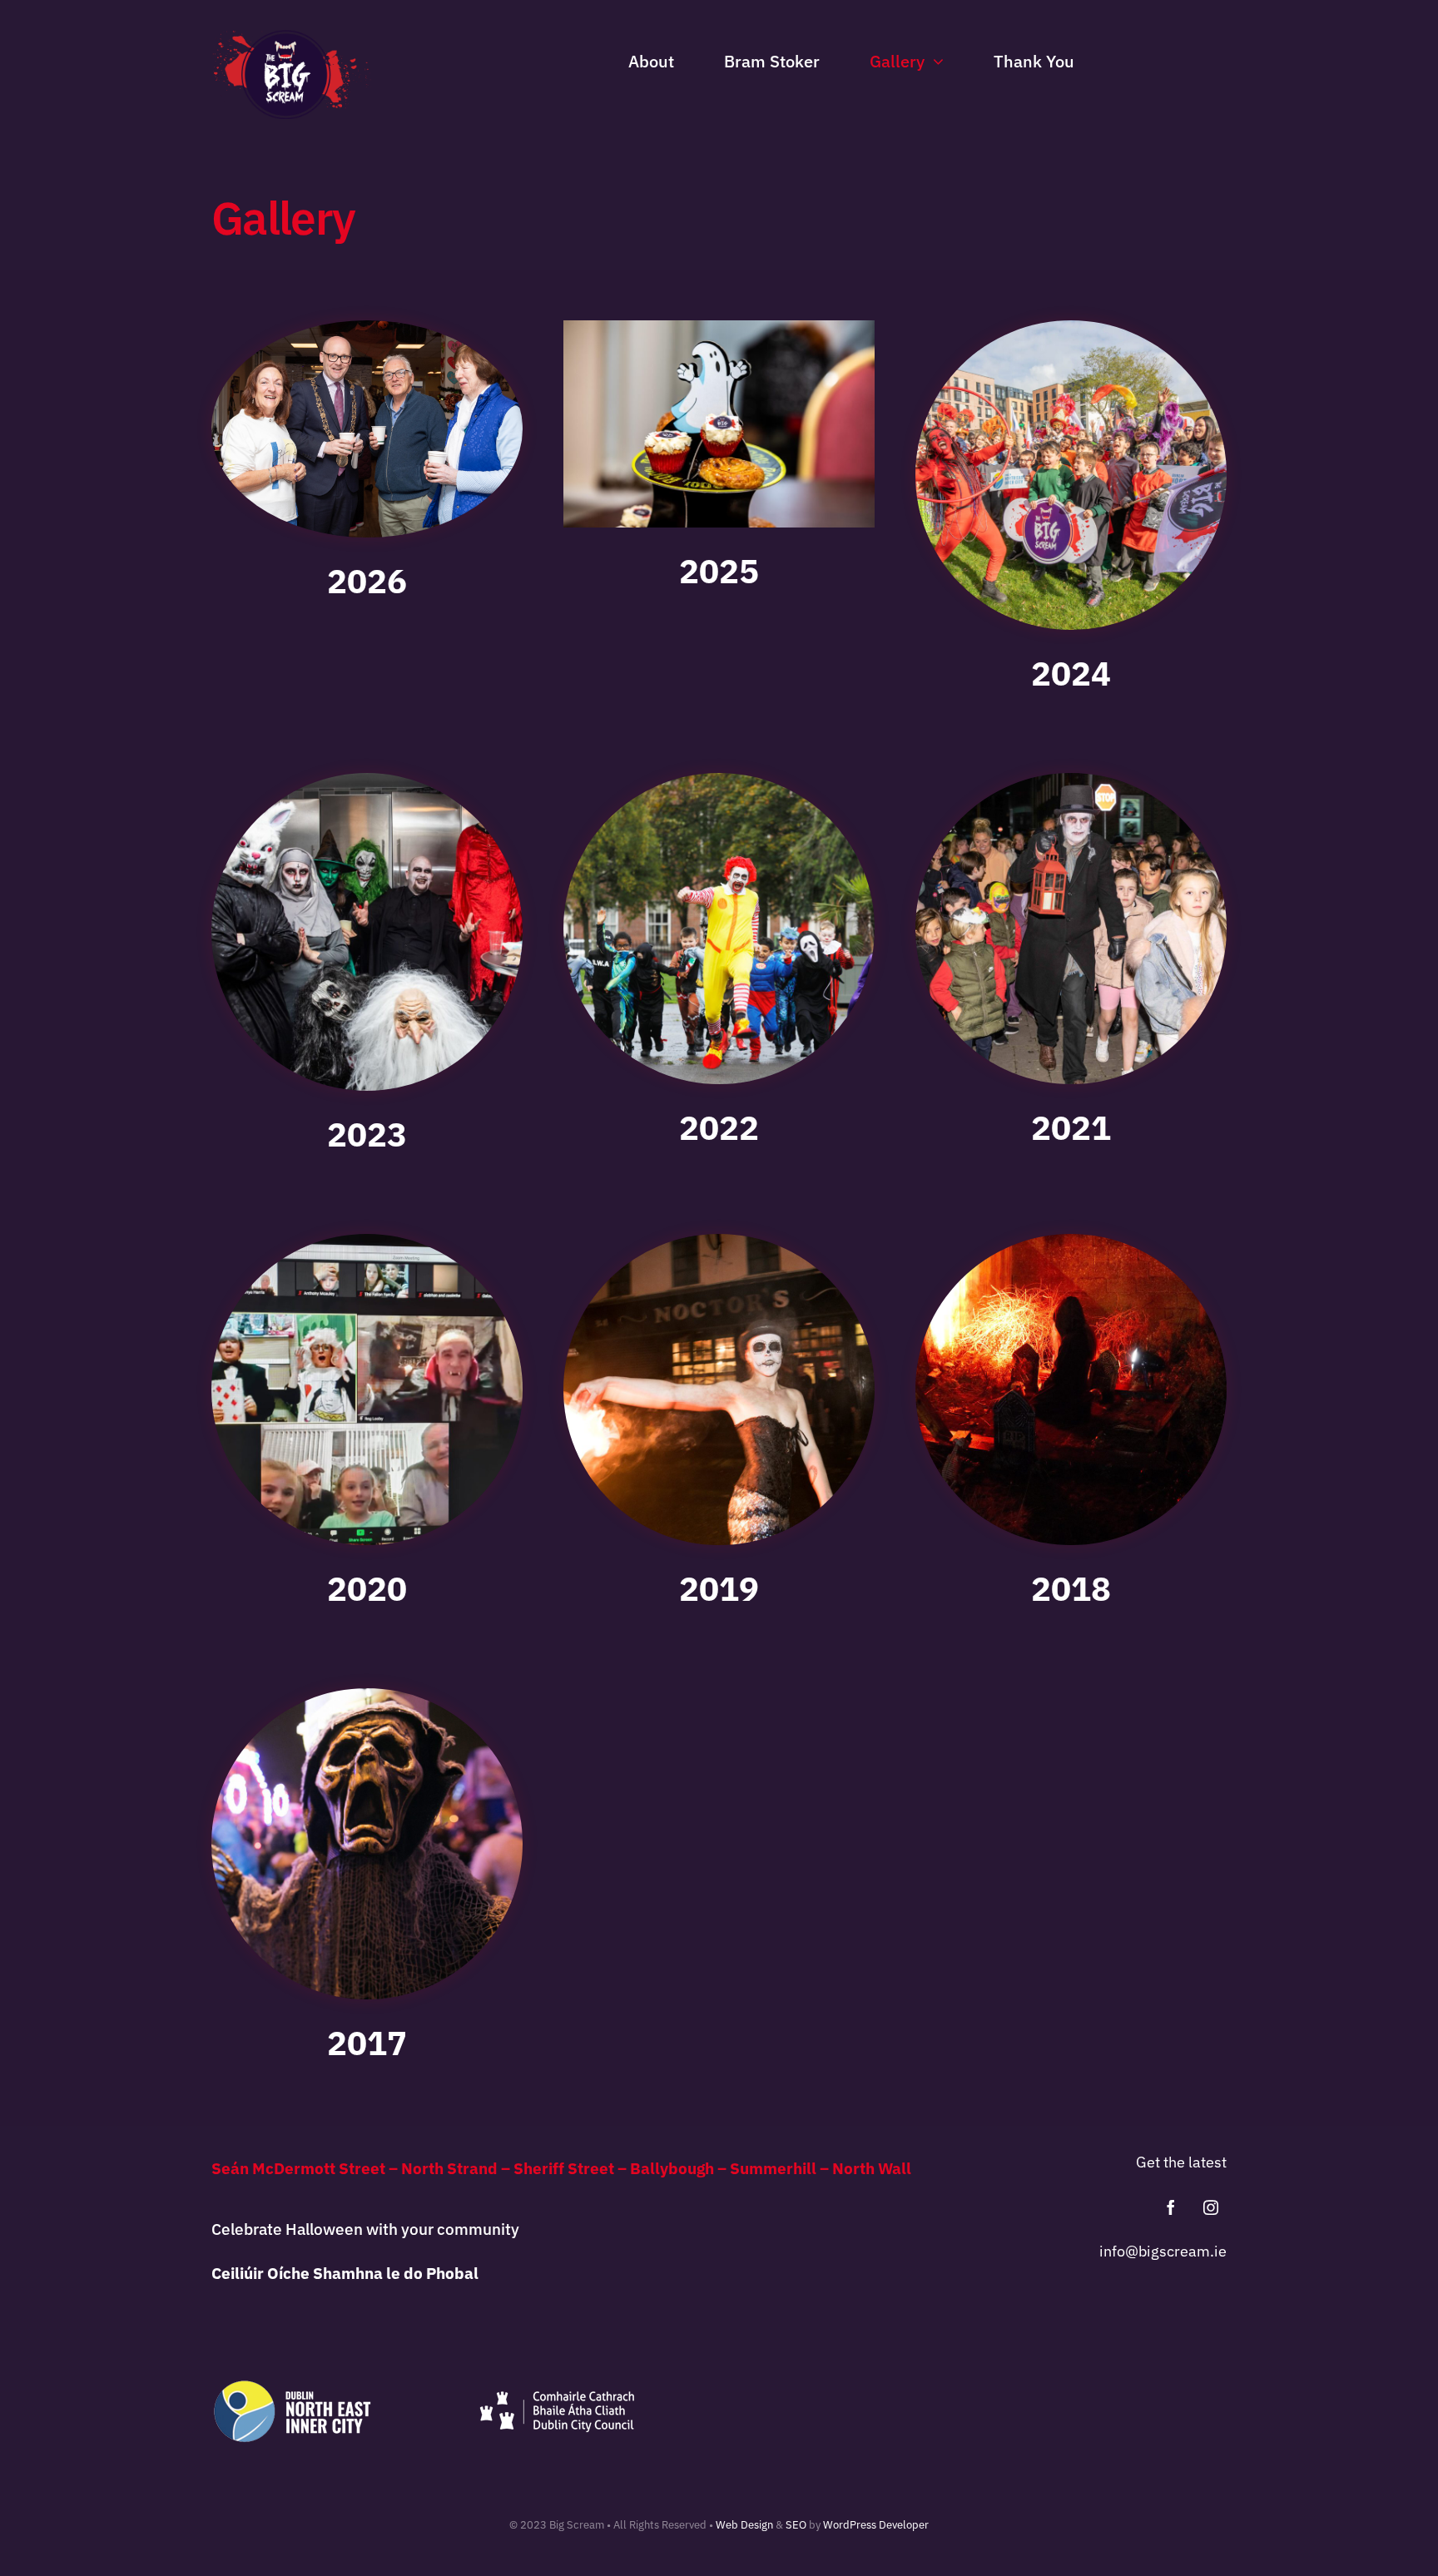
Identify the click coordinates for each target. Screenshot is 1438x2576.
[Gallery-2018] (1071, 1241)
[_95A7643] (719, 327)
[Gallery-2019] (719, 1241)
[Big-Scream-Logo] (291, 37)
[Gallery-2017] (367, 1695)
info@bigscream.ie (1163, 2251)
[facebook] (1171, 2207)
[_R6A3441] (367, 780)
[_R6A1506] (367, 327)
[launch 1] (1071, 327)
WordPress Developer (876, 2525)
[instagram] (1211, 2207)
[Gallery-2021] (1071, 780)
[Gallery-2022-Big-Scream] (719, 780)
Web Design (744, 2525)
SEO (796, 2525)
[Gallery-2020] (367, 1241)
